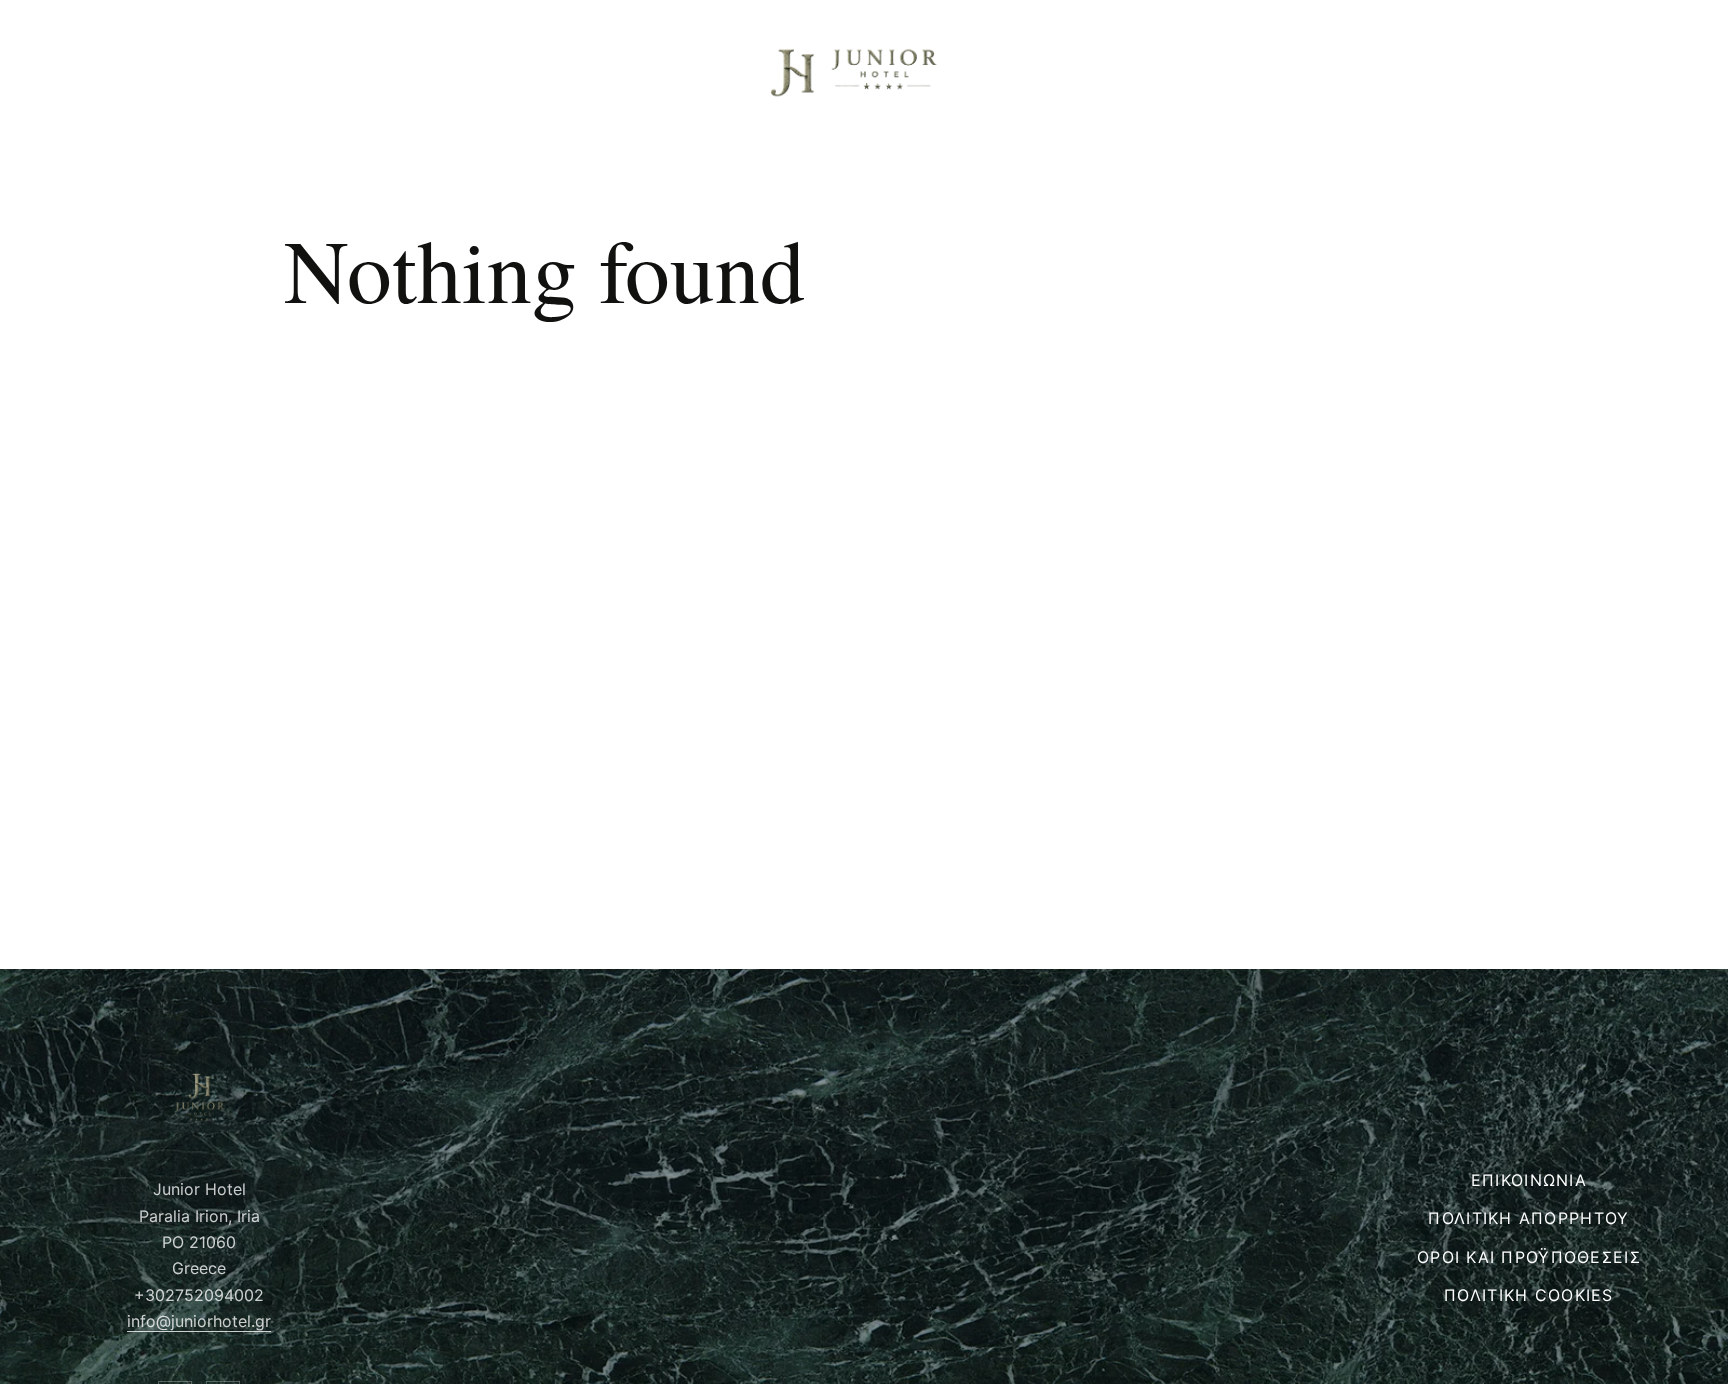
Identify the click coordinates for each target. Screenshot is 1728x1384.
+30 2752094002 (1417, 16)
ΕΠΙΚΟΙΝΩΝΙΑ (1529, 1180)
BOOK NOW (79, 72)
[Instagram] (1686, 16)
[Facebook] (1656, 16)
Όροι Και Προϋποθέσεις (1529, 1257)
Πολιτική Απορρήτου (1528, 1218)
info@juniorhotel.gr (1559, 16)
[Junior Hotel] (864, 72)
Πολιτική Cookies (1528, 1295)
